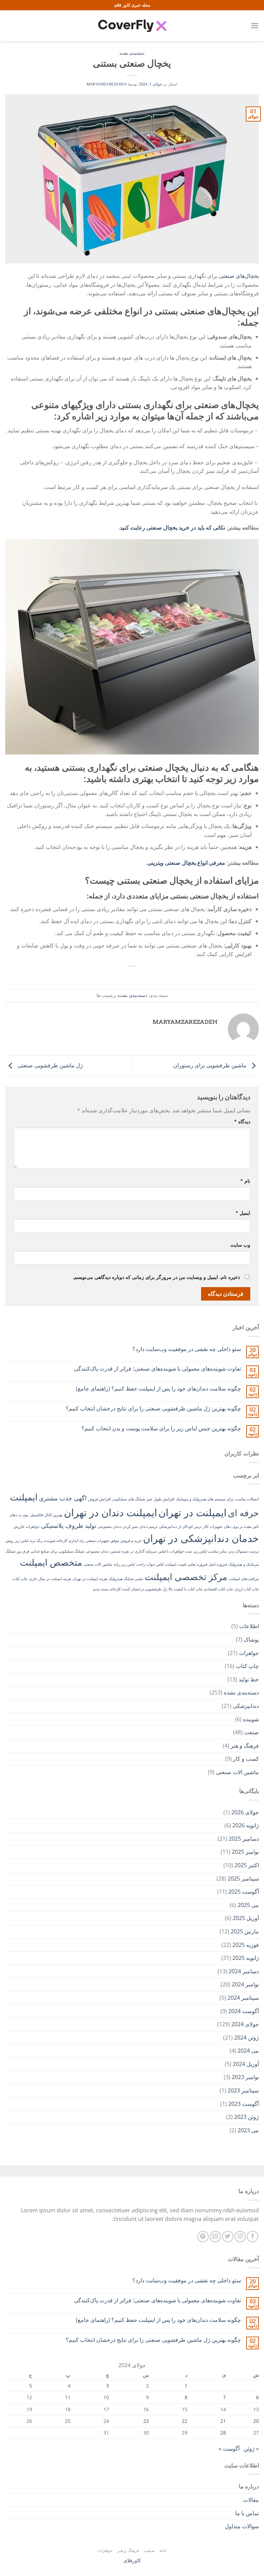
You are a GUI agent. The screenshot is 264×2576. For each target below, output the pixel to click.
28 (223, 2433)
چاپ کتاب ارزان (247, 1589)
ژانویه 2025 (246, 1958)
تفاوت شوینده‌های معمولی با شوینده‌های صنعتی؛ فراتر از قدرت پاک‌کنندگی (157, 1369)
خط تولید (249, 1679)
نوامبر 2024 (245, 1984)
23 (146, 2421)
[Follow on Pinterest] (203, 2237)
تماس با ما (247, 2513)
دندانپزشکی (246, 1706)
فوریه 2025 (246, 1945)
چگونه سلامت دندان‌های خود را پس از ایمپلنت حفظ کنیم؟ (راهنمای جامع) (158, 1389)
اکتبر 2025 (247, 1865)
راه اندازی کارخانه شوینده (64, 1541)
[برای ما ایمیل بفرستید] (215, 2237)
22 (185, 2421)
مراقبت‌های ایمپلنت (244, 1579)
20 (256, 2421)
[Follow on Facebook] (252, 2237)
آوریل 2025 (246, 1918)
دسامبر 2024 (244, 1971)
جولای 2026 (245, 1812)
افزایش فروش (99, 1499)
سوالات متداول (242, 2526)
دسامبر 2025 (244, 1839)
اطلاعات (249, 1626)
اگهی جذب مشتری (63, 1498)
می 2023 (248, 2130)
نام (245, 1181)
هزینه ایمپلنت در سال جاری (50, 1579)
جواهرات (249, 1653)
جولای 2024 (245, 2024)
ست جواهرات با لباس (175, 1551)
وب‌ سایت (240, 1245)
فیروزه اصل (218, 1564)
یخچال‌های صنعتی (239, 276)
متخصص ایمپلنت (51, 1562)
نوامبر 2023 (245, 2077)
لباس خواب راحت (150, 1564)
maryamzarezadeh (107, 84)
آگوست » (229, 2449)
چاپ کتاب (20, 1579)
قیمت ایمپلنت (175, 1564)
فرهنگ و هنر (245, 1746)
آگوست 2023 (244, 2104)
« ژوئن (251, 2449)
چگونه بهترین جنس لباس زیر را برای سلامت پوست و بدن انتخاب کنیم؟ (161, 1428)
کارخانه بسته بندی (107, 1589)
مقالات (251, 2500)
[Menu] (255, 26)
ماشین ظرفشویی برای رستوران (211, 1065)
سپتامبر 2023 (243, 2090)
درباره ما (249, 2486)
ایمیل (243, 1213)
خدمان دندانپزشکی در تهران (201, 1538)
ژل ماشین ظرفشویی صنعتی (49, 1065)
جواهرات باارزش (26, 1527)
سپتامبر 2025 (243, 1879)
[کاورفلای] (132, 26)
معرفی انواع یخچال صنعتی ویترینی (186, 863)
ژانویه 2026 (246, 1825)
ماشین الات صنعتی (98, 1564)
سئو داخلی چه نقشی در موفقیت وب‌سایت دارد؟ (187, 1349)
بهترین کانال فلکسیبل (46, 1515)
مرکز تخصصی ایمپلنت (186, 1577)
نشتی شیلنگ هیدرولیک (126, 1579)
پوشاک (251, 1639)
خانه (163, 2550)
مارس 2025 (245, 1931)
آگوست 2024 (244, 2011)
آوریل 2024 (246, 2064)
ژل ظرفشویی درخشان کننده (145, 1589)
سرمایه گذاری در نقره (139, 1551)
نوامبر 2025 (245, 1852)
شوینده (251, 1719)
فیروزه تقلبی (197, 1564)
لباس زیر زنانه (124, 1564)
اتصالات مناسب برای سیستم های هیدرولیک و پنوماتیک (217, 1499)
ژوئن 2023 (246, 2117)
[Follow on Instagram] (240, 2237)
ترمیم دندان (148, 1527)
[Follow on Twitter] (228, 2237)
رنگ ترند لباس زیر (29, 1541)
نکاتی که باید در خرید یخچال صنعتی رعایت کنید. (172, 527)
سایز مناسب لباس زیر (210, 1551)
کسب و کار (246, 1759)
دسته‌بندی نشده (132, 53)
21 (223, 2421)
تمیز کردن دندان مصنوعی (118, 1527)
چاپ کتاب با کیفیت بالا (185, 1589)
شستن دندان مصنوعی (103, 1551)
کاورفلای (132, 2560)
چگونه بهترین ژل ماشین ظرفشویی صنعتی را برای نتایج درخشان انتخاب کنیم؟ (153, 1409)
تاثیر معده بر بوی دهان (241, 1527)
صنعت (251, 1732)
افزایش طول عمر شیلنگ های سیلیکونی (143, 1499)
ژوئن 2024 (246, 2038)
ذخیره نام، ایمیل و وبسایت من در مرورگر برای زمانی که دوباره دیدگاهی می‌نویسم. (156, 1277)
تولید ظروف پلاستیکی (69, 1525)
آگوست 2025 (244, 1892)
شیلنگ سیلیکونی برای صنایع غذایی (57, 1551)
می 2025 (248, 1905)
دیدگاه (242, 1121)
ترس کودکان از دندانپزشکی (180, 1527)
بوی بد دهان (19, 1515)
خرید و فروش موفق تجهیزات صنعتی (114, 1541)
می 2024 (248, 2051)
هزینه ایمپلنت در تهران (90, 1579)
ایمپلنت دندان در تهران (111, 1512)
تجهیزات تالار (213, 1527)
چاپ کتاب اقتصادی (218, 1589)
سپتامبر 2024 (243, 1998)
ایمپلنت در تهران (192, 1512)
